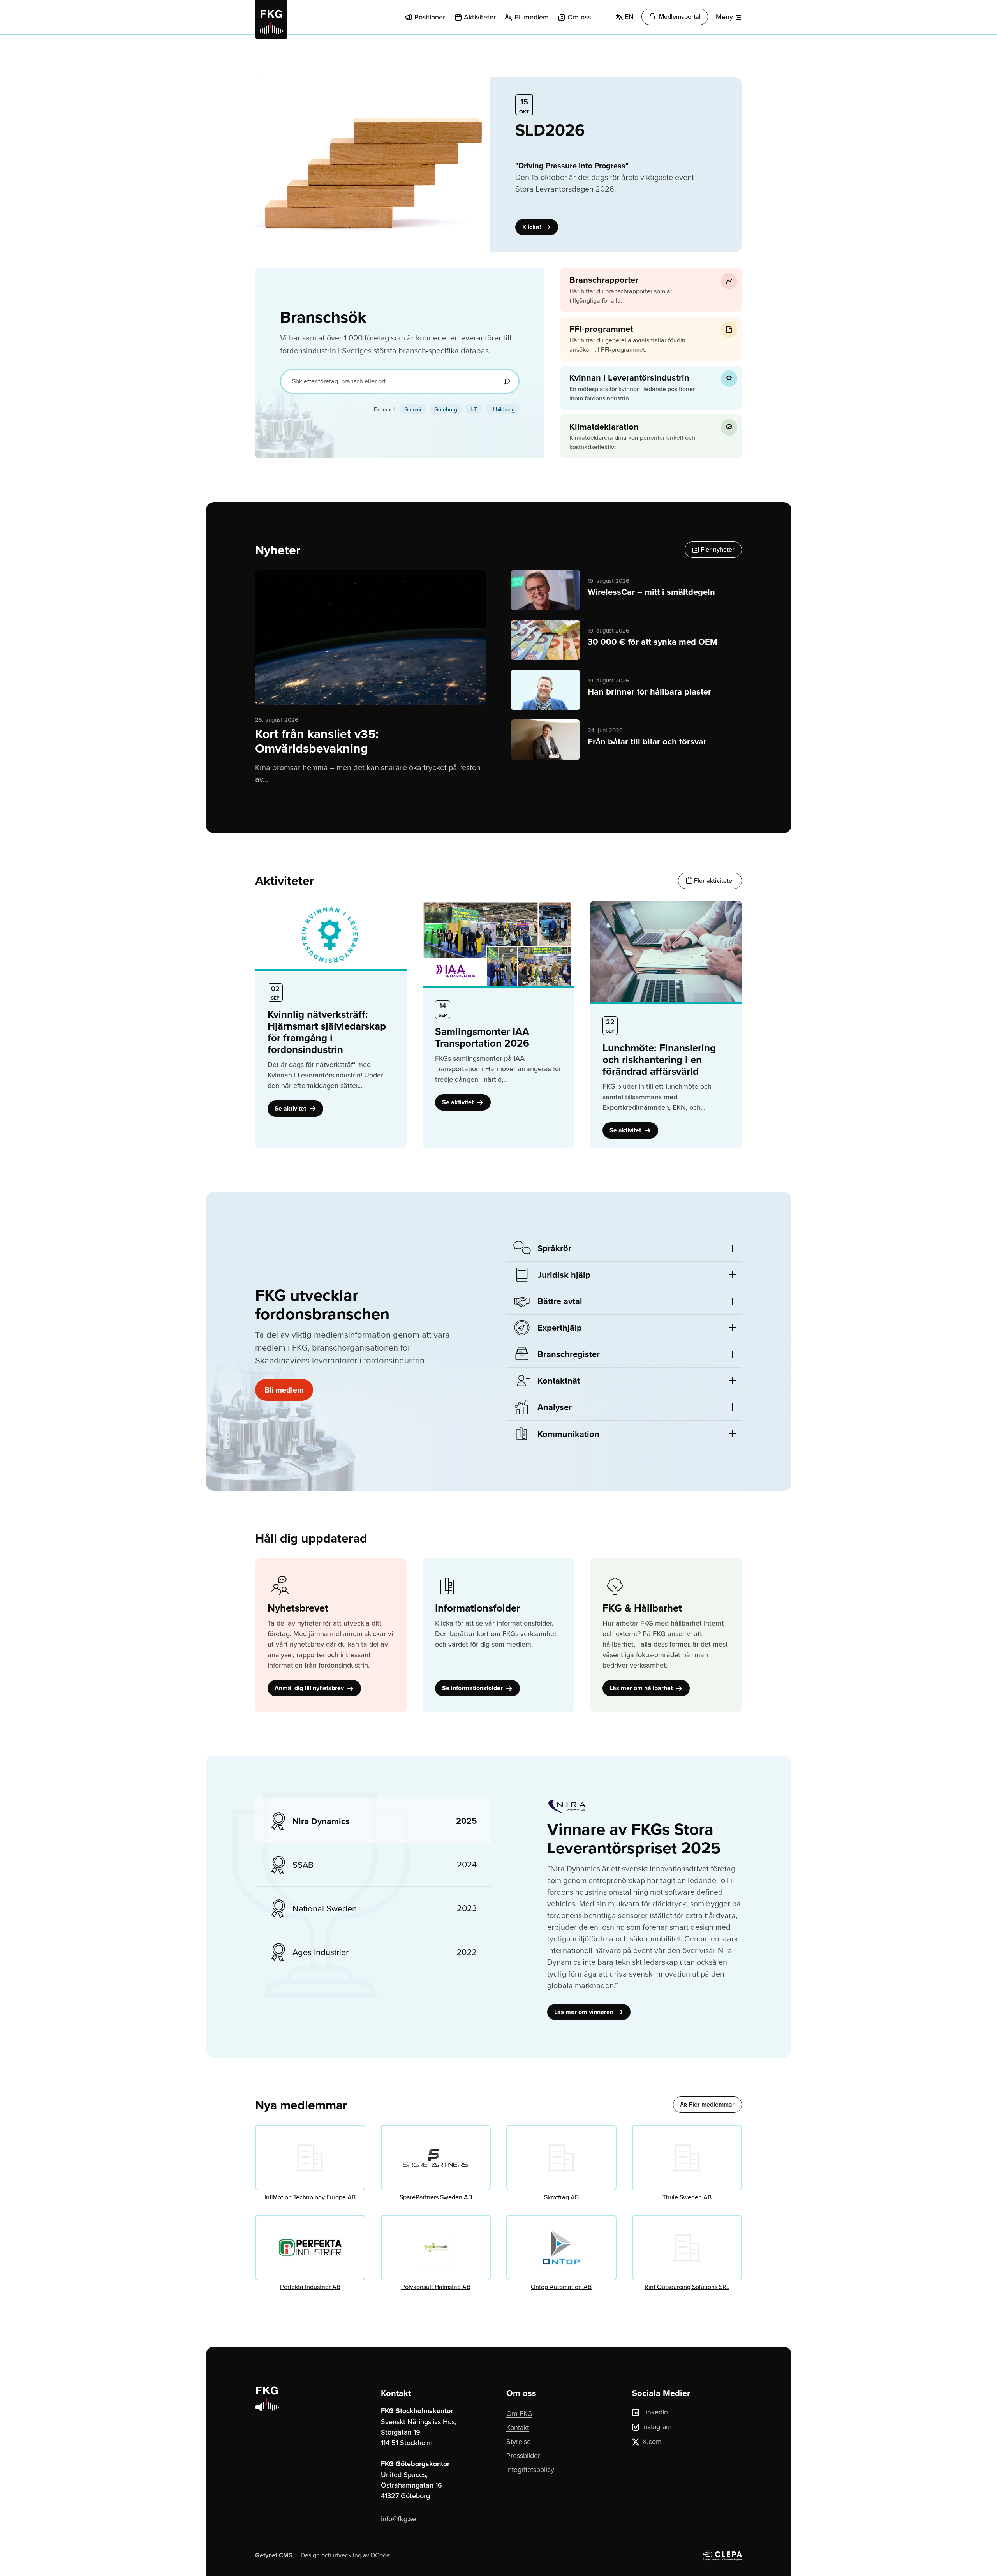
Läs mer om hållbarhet (642, 1688)
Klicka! (532, 227)
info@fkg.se (398, 2519)
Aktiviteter (480, 17)
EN (628, 17)
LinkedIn (655, 2412)
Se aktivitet (291, 1108)
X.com (652, 2441)
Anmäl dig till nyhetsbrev (310, 1688)
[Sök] (507, 381)
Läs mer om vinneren (585, 2012)
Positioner (430, 17)
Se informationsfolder (473, 1688)
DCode (380, 2555)
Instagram (657, 2427)
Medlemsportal (679, 17)
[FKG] (271, 19)
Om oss (579, 17)
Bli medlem (532, 17)
